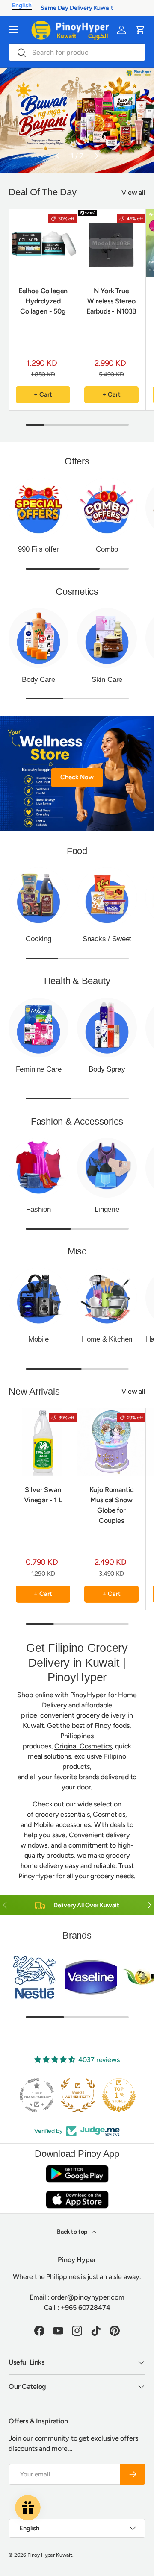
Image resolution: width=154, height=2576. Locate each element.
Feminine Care (39, 1069)
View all (133, 192)
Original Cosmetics (83, 1746)
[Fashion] (38, 1168)
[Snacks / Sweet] (107, 897)
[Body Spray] (107, 1028)
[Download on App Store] (77, 2199)
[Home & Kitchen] (107, 1298)
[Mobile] (38, 1298)
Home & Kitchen (107, 1339)
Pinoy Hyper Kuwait (50, 2555)
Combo (107, 549)
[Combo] (107, 508)
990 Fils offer (38, 549)
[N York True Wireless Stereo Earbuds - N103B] (111, 243)
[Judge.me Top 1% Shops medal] (118, 2095)
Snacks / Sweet (107, 939)
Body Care (38, 680)
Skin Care (107, 680)
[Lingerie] (107, 1168)
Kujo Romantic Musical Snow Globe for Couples (112, 1505)
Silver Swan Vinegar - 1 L (43, 1495)
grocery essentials (62, 1814)
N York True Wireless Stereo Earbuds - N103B (112, 301)
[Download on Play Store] (77, 2174)
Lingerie (107, 1209)
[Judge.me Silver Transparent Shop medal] (36, 2095)
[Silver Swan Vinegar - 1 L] (43, 1442)
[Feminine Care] (38, 1028)
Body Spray (107, 1069)
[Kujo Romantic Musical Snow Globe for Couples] (111, 1442)
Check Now (77, 777)
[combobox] (77, 52)
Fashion (38, 1209)
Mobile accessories (62, 1825)
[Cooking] (38, 897)
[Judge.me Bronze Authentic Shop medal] (77, 2095)
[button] (140, 30)
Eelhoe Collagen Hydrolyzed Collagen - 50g (43, 301)
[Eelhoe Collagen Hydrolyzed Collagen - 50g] (43, 243)
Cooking (38, 939)
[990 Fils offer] (38, 508)
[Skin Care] (107, 638)
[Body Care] (38, 638)
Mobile (38, 1339)
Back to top (73, 2232)
